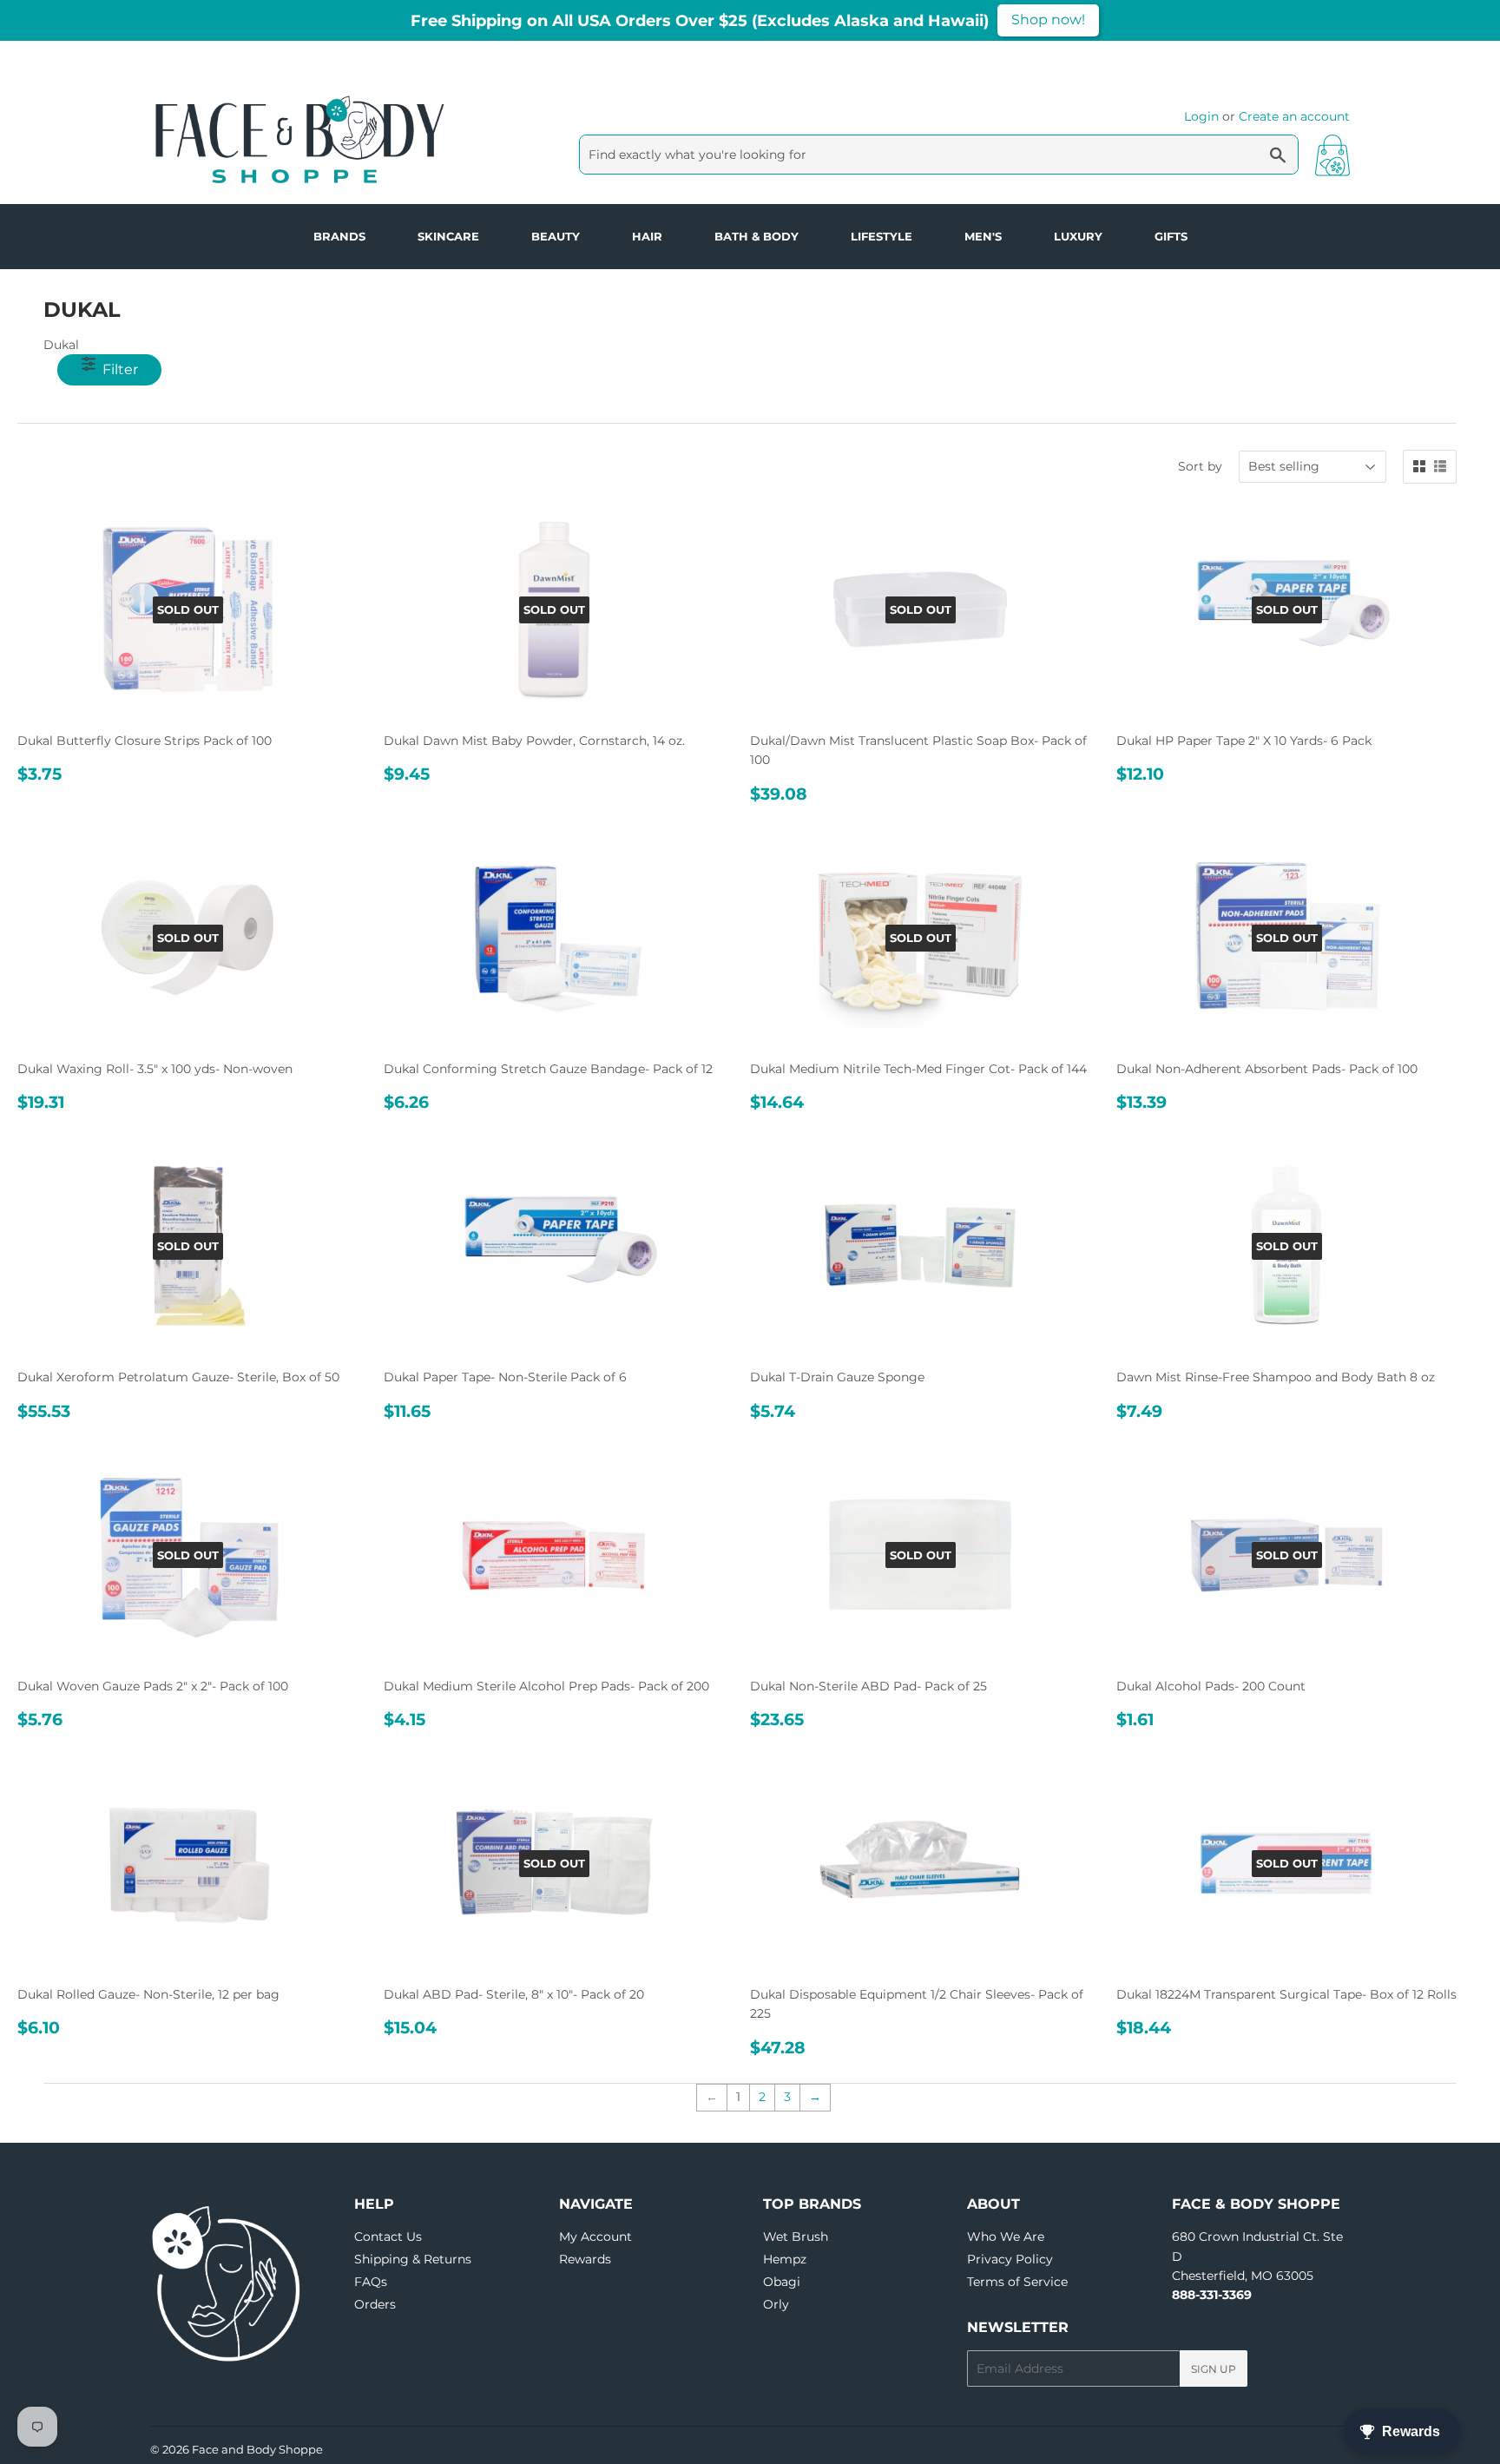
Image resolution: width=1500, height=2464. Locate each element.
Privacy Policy (1010, 2259)
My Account (595, 2237)
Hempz (785, 2259)
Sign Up (1214, 2369)
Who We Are (1006, 2237)
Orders (375, 2304)
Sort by (1200, 466)
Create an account (1294, 116)
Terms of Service (1017, 2282)
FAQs (371, 2282)
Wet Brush (796, 2237)
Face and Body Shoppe (257, 2449)
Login (1201, 116)
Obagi (782, 2282)
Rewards (585, 2259)
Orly (776, 2304)
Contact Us (388, 2237)
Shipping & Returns (413, 2259)
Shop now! (1048, 20)
